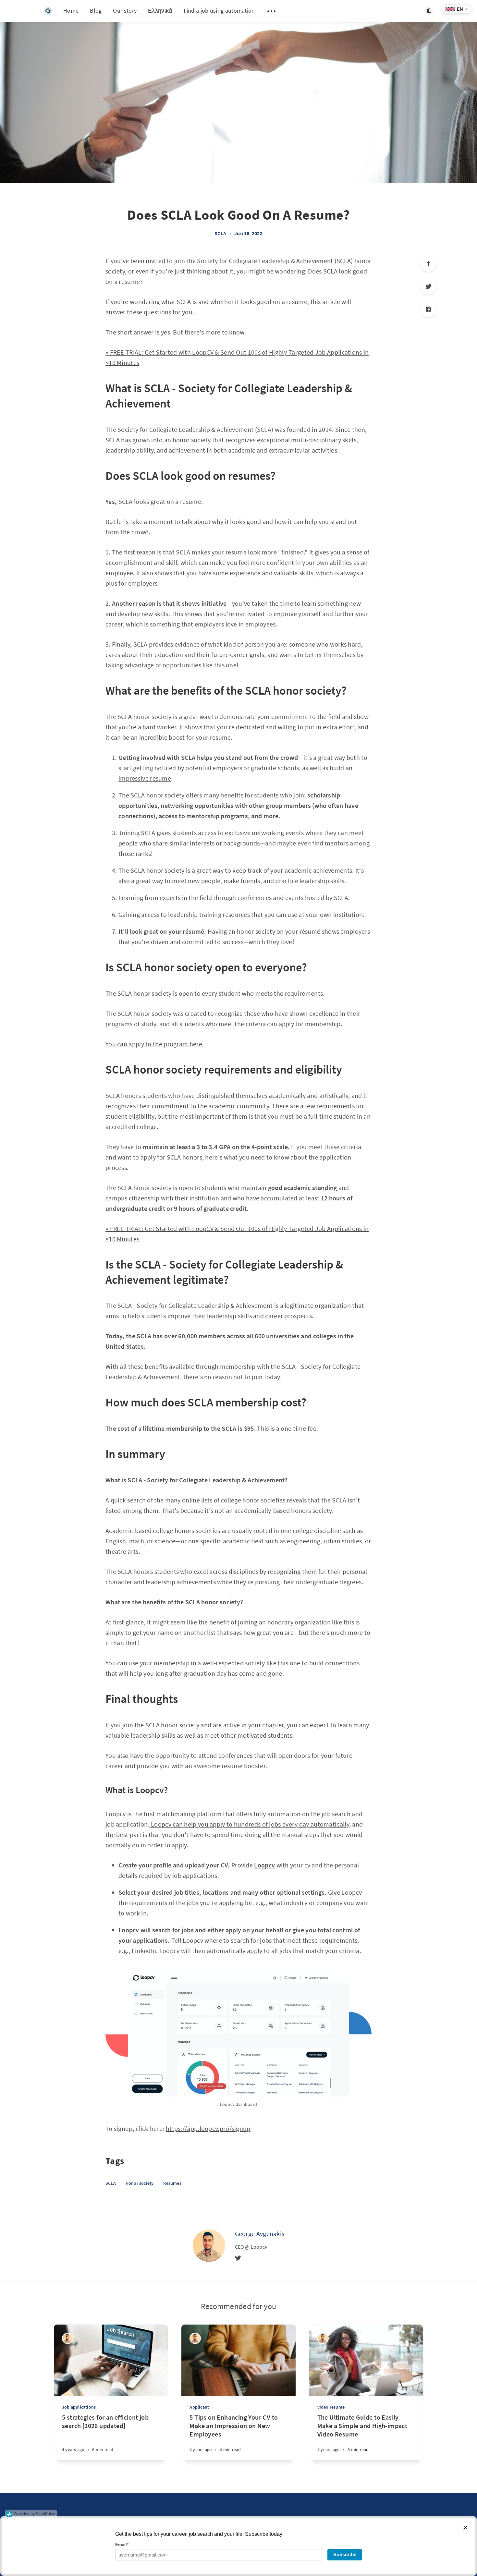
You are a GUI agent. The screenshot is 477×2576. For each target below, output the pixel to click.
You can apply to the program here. (155, 1044)
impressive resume (145, 778)
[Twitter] (428, 286)
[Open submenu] (272, 11)
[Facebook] (428, 309)
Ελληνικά (160, 11)
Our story (125, 11)
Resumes (172, 2183)
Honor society (140, 2183)
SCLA (220, 233)
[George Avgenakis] (209, 2246)
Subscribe (345, 2554)
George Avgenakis (260, 2234)
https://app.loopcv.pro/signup (208, 2128)
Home (71, 11)
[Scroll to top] (428, 264)
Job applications (79, 2407)
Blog (96, 11)
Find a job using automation (219, 11)
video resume (331, 2407)
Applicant (199, 2407)
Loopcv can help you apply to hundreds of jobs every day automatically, (250, 1824)
